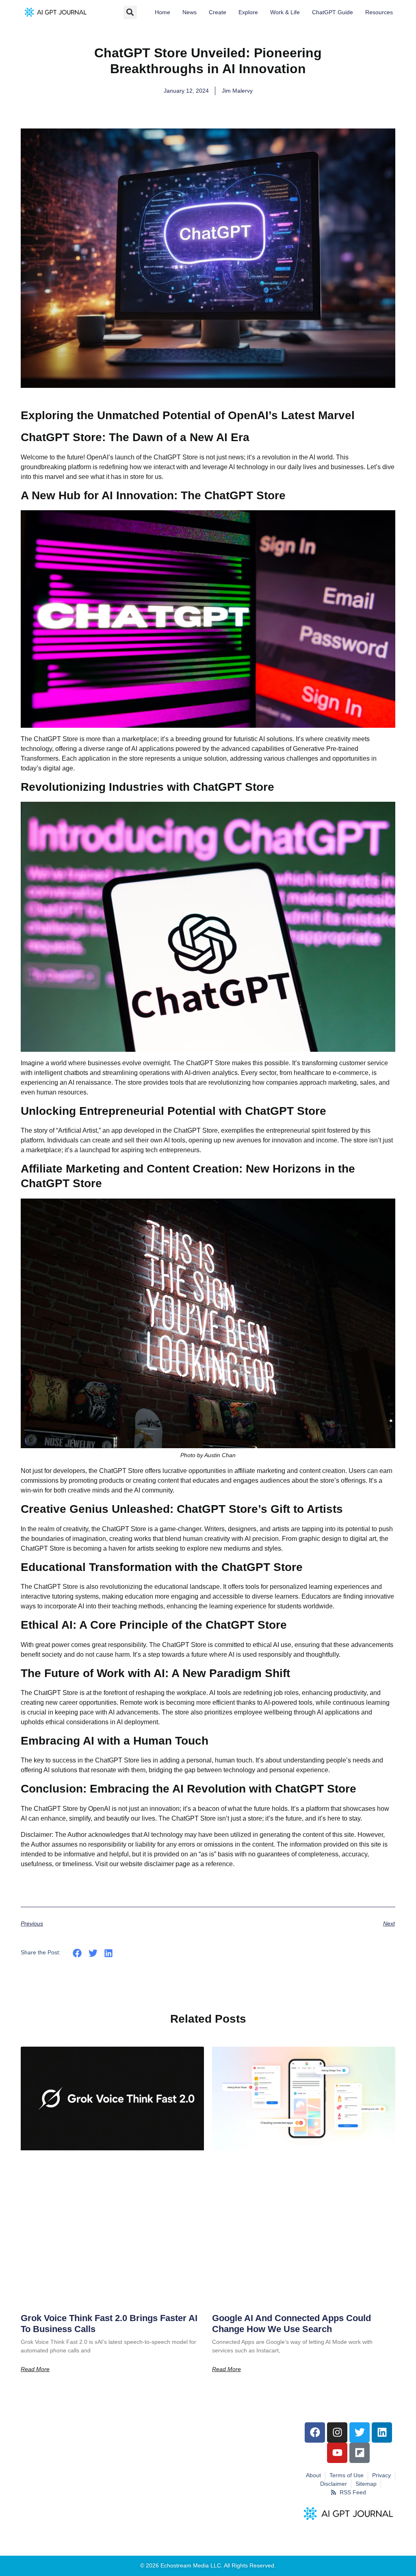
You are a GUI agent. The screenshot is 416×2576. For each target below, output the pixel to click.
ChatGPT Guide (333, 12)
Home (162, 12)
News (190, 12)
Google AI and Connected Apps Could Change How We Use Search (291, 2324)
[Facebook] (315, 2432)
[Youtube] (337, 2453)
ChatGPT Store (194, 1818)
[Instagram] (337, 2432)
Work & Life (285, 12)
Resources (379, 12)
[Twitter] (360, 2432)
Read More (35, 2369)
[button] (130, 12)
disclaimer (159, 1864)
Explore (248, 12)
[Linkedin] (382, 2432)
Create (218, 12)
